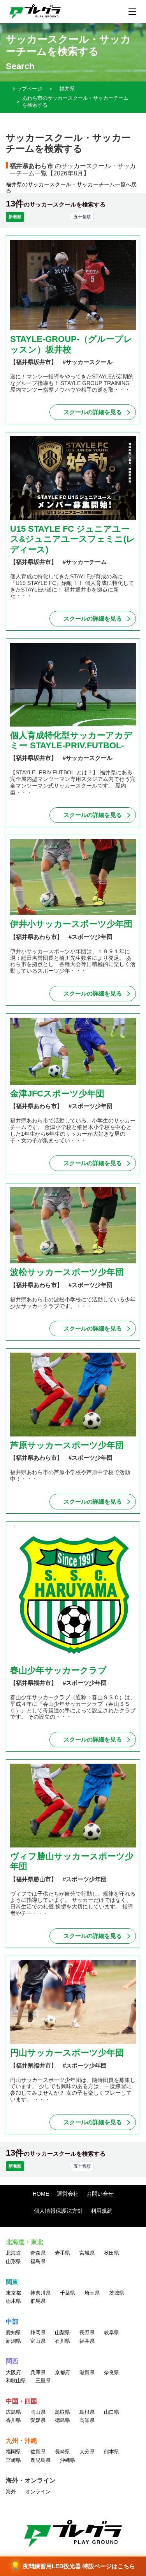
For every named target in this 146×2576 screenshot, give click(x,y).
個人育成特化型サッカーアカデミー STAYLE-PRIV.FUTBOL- (71, 740)
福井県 (67, 89)
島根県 (87, 2412)
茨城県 (117, 2293)
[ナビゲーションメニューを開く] (132, 11)
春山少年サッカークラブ (58, 1670)
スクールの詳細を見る (93, 412)
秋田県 (112, 2253)
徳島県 (62, 2420)
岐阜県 (112, 2332)
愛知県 (13, 2332)
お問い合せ (100, 2194)
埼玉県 (92, 2293)
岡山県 (38, 2412)
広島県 (13, 2412)
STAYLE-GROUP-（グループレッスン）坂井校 (71, 344)
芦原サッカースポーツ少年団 (67, 1445)
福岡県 (13, 2452)
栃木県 (13, 2301)
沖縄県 (68, 2460)
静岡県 (38, 2332)
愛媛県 (38, 2420)
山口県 (112, 2412)
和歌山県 (16, 2381)
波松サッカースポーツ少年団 (67, 1272)
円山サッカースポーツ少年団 (67, 2053)
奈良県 (112, 2372)
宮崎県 (13, 2460)
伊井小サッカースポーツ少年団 (71, 924)
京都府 (62, 2372)
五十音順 (82, 217)
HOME (41, 2194)
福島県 (38, 2261)
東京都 (13, 2293)
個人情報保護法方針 (58, 2211)
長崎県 (62, 2452)
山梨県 (62, 2332)
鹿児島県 (40, 2460)
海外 (11, 2492)
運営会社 (68, 2194)
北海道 (13, 2253)
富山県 (38, 2341)
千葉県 (68, 2293)
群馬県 (38, 2301)
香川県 (13, 2420)
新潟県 (13, 2341)
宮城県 (87, 2253)
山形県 (13, 2261)
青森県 (38, 2253)
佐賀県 (38, 2452)
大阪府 (13, 2372)
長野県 (87, 2332)
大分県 (87, 2452)
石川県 (62, 2341)
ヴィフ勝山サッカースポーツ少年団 (72, 1861)
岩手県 (62, 2253)
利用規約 (102, 2211)
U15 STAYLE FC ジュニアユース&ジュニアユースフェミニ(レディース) (73, 539)
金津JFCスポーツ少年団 (57, 1094)
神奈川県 (40, 2293)
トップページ (27, 89)
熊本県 (112, 2452)
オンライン (38, 2492)
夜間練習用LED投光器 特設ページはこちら (73, 2566)
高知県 (87, 2420)
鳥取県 (62, 2412)
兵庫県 (38, 2372)
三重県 (43, 2381)
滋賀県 (87, 2372)
